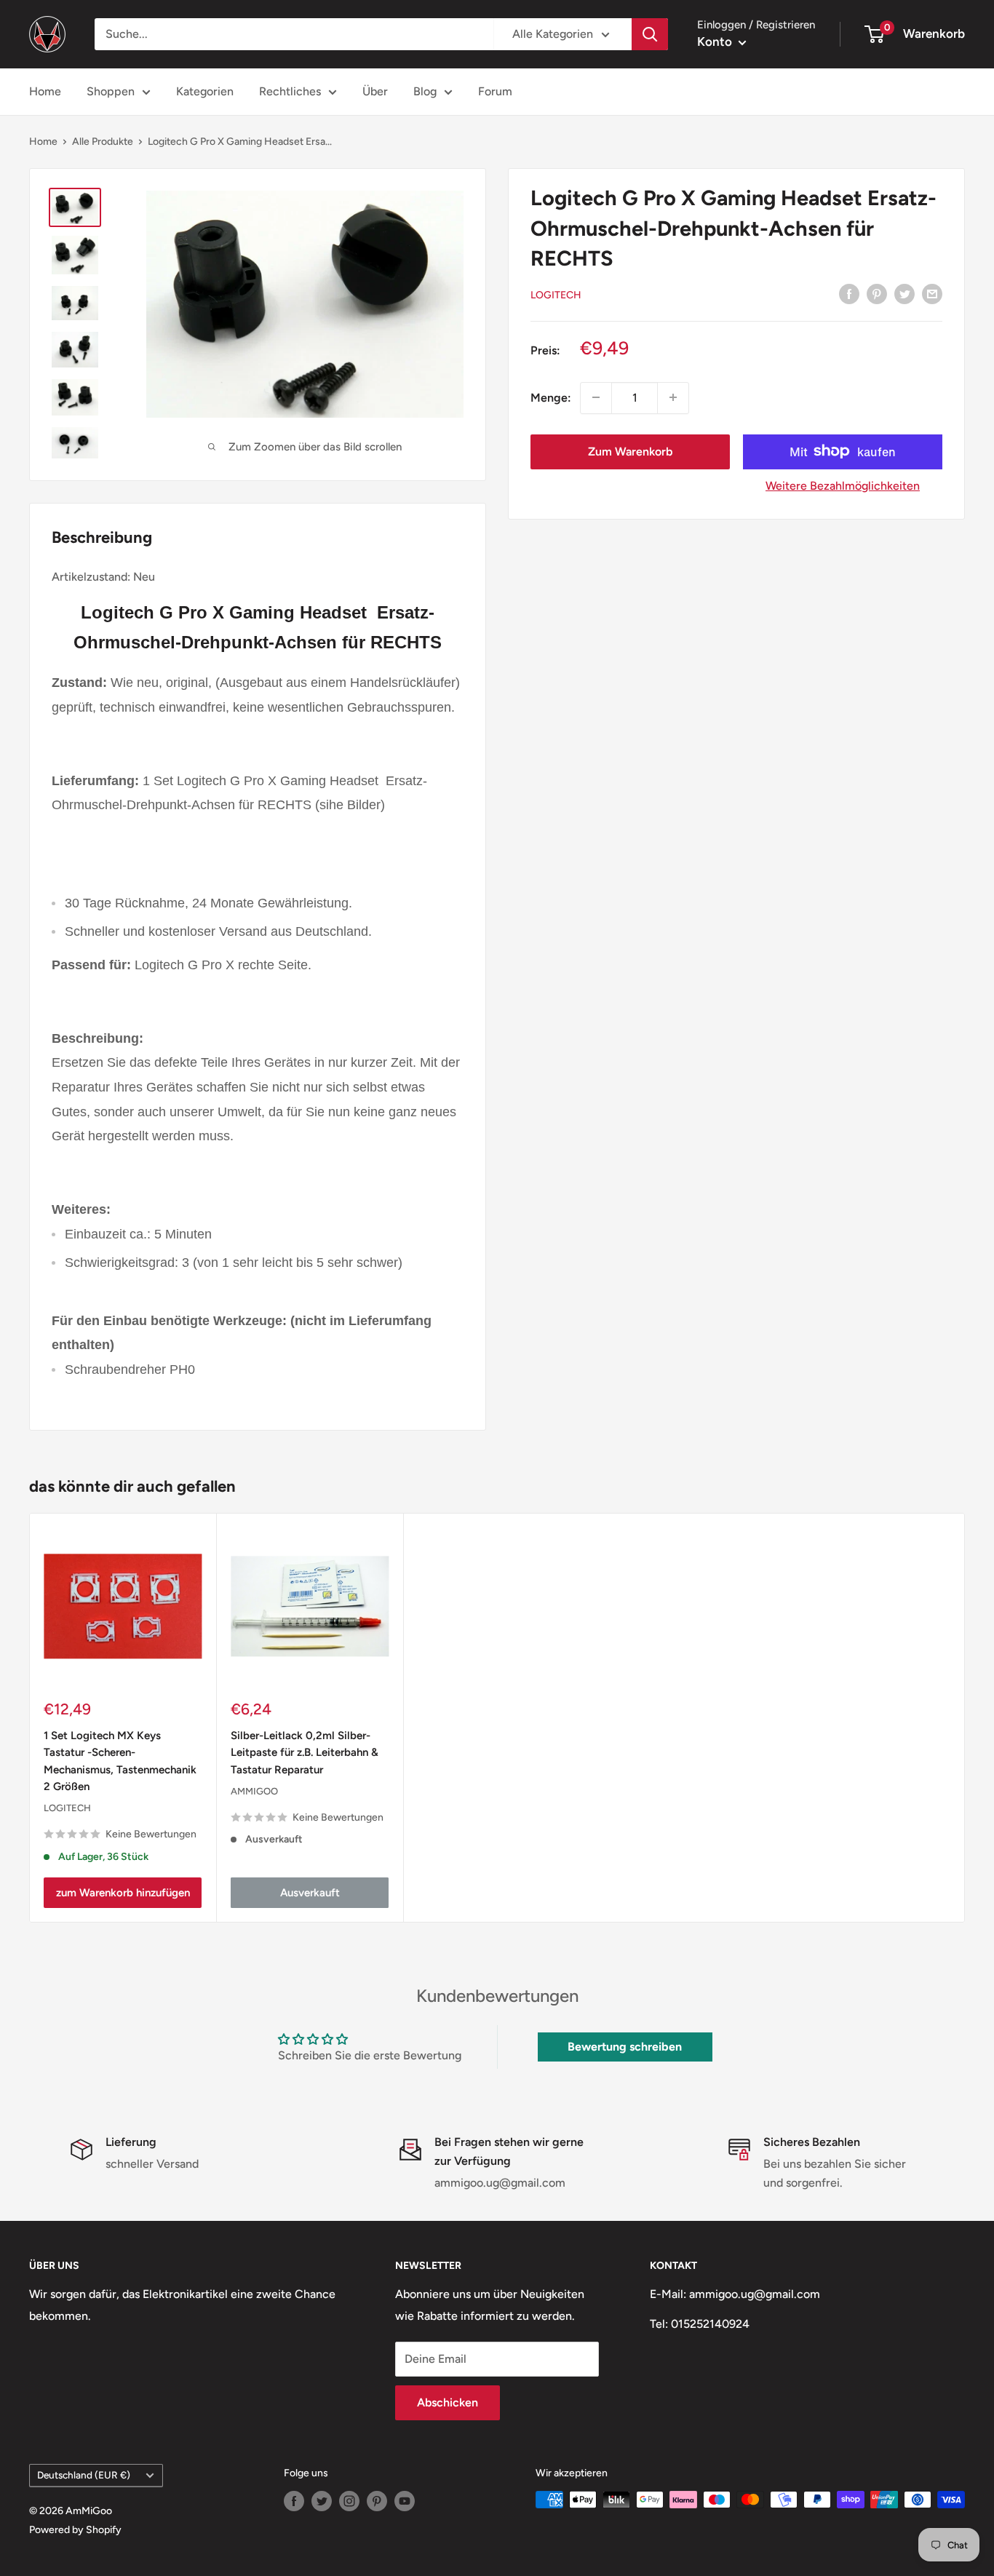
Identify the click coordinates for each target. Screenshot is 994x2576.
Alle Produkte (103, 142)
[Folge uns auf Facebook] (294, 2501)
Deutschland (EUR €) (84, 2475)
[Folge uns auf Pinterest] (377, 2501)
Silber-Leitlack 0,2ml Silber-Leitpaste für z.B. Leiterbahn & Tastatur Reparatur (305, 1753)
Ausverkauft (310, 1893)
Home (45, 91)
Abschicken (448, 2402)
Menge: (551, 397)
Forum (495, 91)
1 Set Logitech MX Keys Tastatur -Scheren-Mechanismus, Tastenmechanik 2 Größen (120, 1761)
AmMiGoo (254, 1790)
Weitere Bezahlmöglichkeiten (843, 485)
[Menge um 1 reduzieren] (596, 397)
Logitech (556, 294)
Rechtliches (290, 91)
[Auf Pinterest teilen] (877, 293)
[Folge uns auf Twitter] (322, 2501)
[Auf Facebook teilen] (849, 293)
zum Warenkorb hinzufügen (123, 1893)
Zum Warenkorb (630, 451)
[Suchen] (650, 34)
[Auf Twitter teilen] (904, 293)
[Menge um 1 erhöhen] (673, 397)
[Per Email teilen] (932, 293)
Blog (425, 91)
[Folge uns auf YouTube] (405, 2501)
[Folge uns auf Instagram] (349, 2501)
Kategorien (205, 91)
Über (375, 91)
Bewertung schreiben (625, 2047)
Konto (716, 41)
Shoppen (111, 91)
